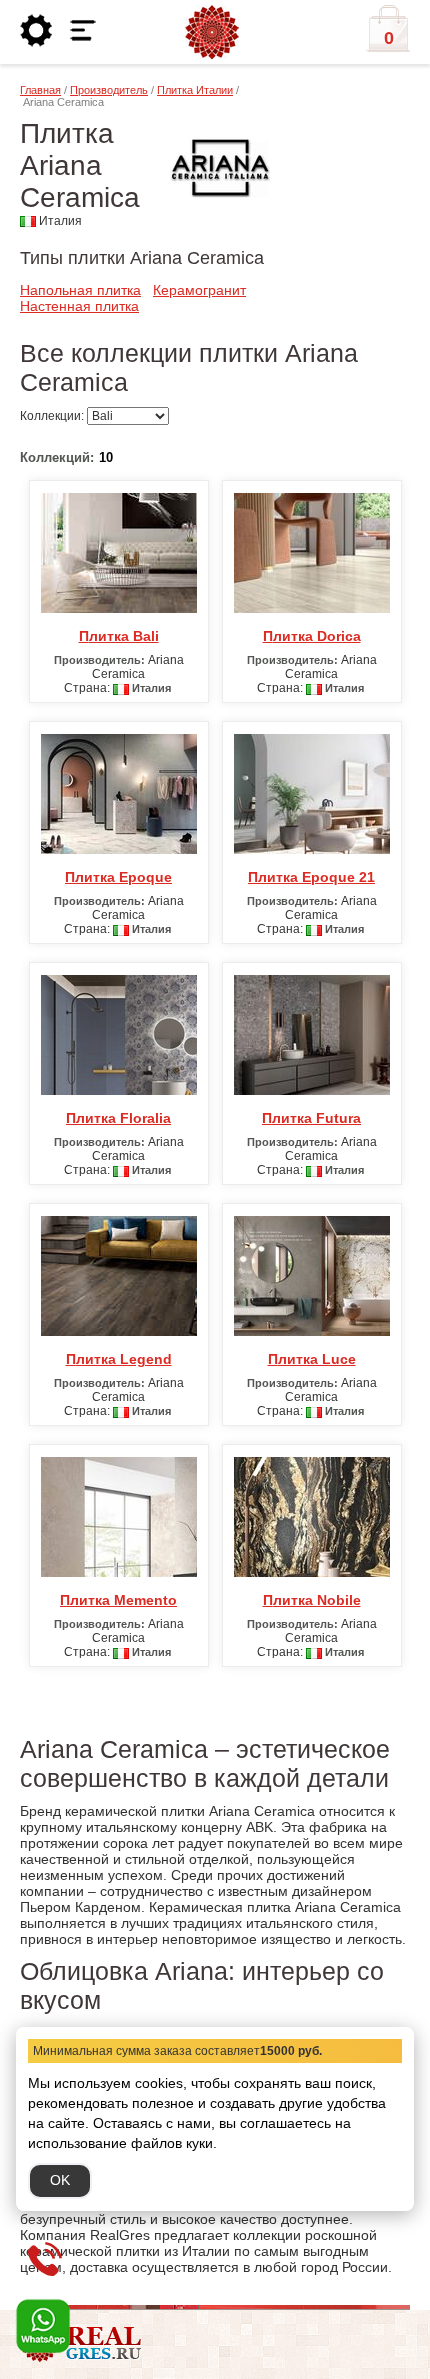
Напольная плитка (80, 290)
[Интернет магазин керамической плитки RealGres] (212, 33)
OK (60, 2180)
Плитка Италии (195, 90)
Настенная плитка (79, 306)
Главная (40, 90)
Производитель (109, 90)
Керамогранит (199, 290)
